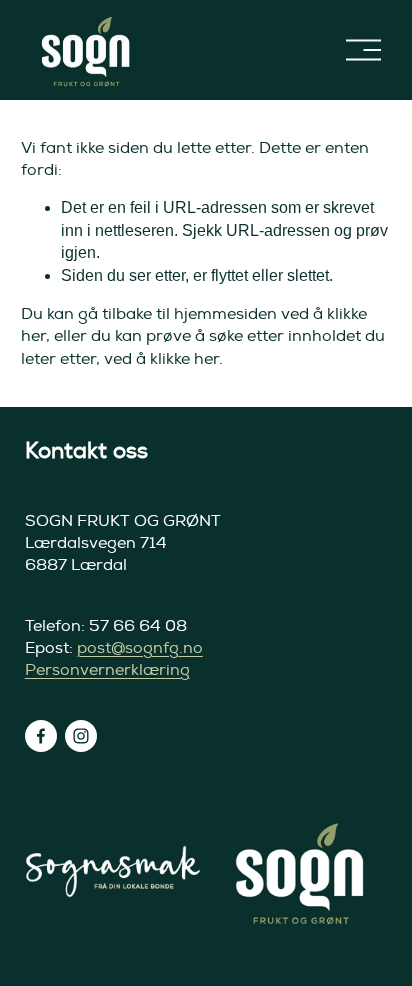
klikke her (184, 359)
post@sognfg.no (140, 648)
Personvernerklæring (107, 670)
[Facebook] (41, 736)
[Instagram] (81, 736)
